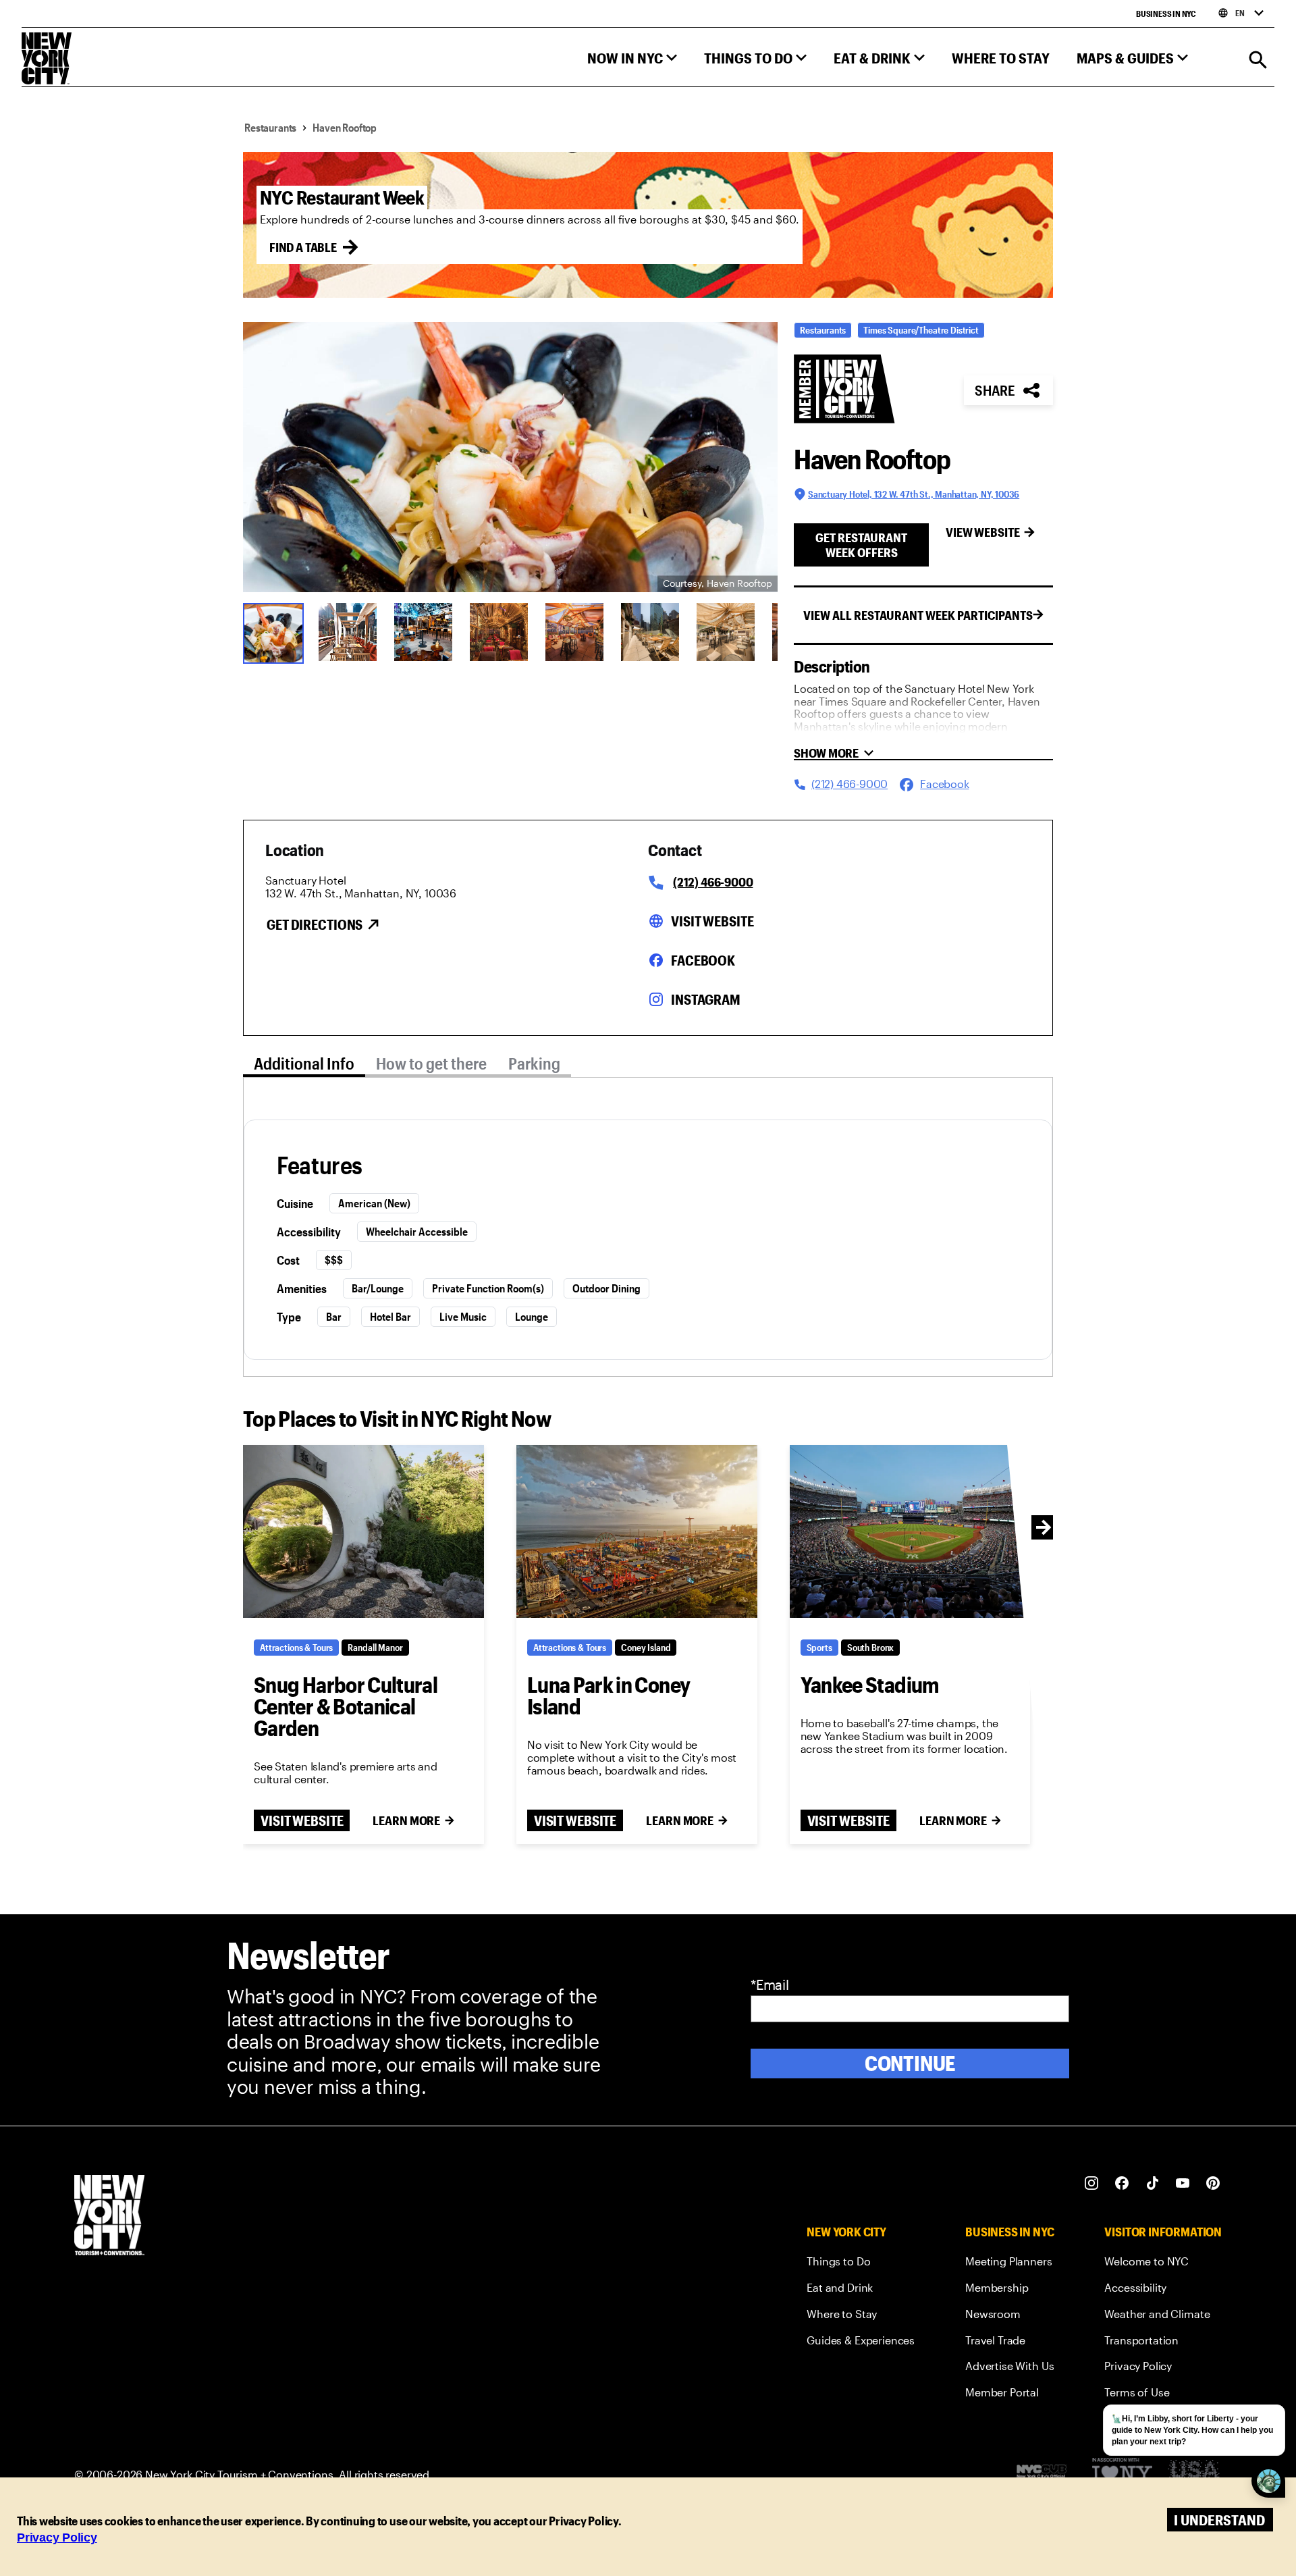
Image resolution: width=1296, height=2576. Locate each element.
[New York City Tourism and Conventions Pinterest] (1213, 2183)
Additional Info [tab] (304, 1063)
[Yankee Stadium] (910, 1531)
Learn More (406, 1820)
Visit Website (712, 921)
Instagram (706, 999)
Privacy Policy (57, 2538)
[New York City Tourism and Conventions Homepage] (109, 2216)
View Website (983, 532)
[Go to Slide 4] (499, 632)
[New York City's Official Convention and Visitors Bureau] (1047, 2475)
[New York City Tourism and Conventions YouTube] (1183, 2183)
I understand (1219, 2520)
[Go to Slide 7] (726, 632)
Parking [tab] (534, 1063)
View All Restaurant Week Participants (918, 615)
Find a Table (303, 247)
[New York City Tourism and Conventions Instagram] (1092, 2183)
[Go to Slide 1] (272, 632)
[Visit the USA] (1194, 2474)
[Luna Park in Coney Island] (637, 1531)
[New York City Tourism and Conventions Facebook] (1122, 2183)
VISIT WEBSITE (302, 1820)
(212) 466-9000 (713, 882)
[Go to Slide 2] (348, 632)
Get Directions (315, 924)
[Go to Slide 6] (650, 632)
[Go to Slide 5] (574, 632)
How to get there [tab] (431, 1063)
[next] (1044, 1527)
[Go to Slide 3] (423, 632)
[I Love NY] (1122, 2474)
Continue (910, 2063)
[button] (632, 61)
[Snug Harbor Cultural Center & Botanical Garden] (363, 1531)
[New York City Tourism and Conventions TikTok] (1153, 2183)
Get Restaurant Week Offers (861, 545)
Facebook (703, 960)
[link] (861, 2264)
